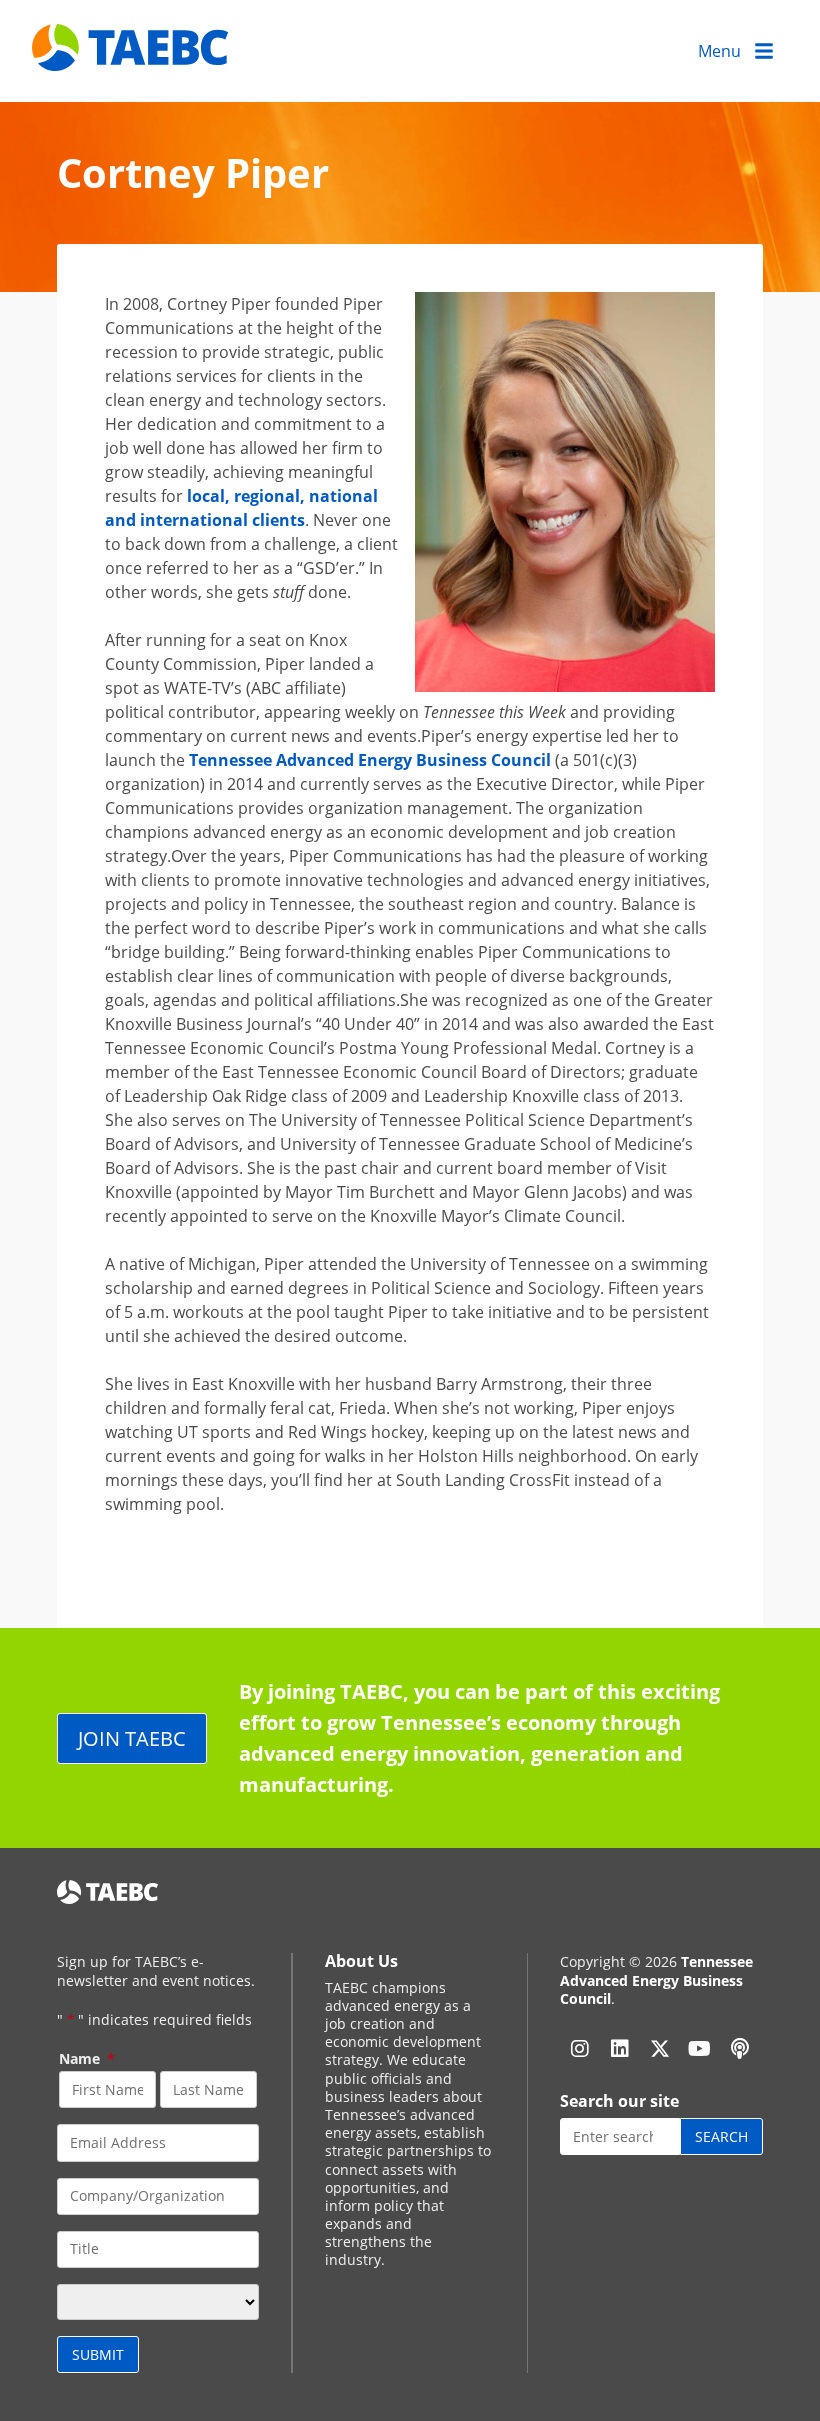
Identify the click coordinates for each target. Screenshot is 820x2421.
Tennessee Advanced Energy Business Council (370, 760)
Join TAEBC (132, 1738)
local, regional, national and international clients (241, 508)
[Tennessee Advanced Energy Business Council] (132, 55)
